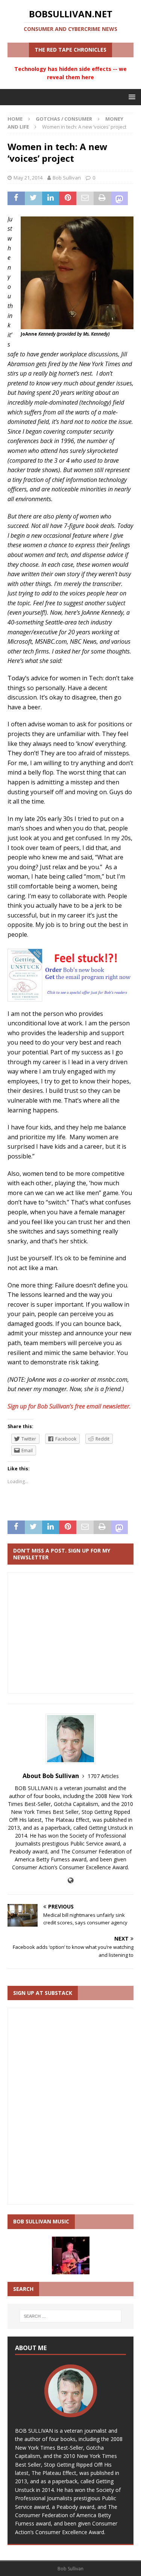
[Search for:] (71, 2316)
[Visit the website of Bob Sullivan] (70, 1880)
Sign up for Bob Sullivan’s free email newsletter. (70, 1406)
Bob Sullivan (67, 178)
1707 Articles (103, 1776)
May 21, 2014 (28, 178)
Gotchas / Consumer (64, 119)
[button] (131, 97)
